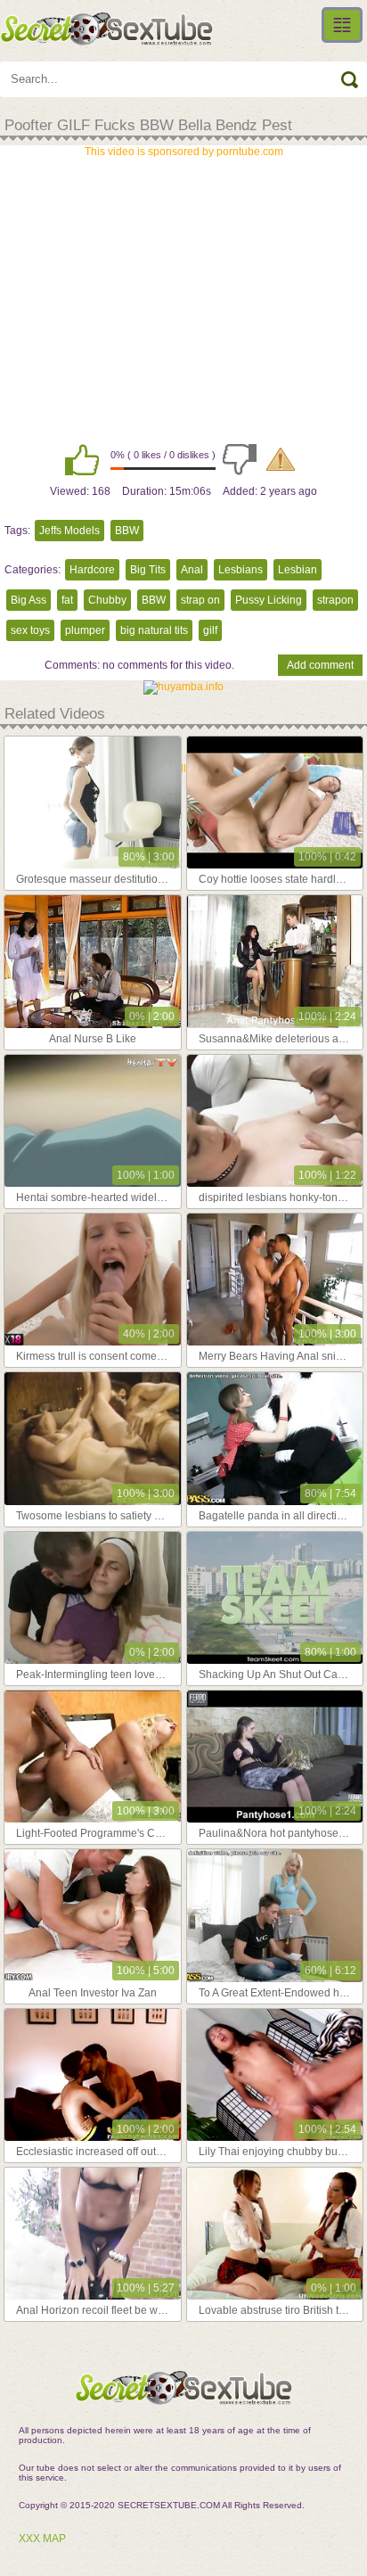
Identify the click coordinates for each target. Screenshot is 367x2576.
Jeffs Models (69, 531)
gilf (210, 630)
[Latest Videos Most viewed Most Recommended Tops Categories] (342, 25)
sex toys (30, 630)
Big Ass (29, 600)
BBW (127, 531)
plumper (85, 630)
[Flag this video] (281, 459)
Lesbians (241, 570)
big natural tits (154, 630)
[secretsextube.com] (107, 29)
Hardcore (92, 570)
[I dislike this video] (240, 459)
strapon (335, 600)
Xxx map (42, 2539)
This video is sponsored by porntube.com (184, 152)
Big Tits (148, 570)
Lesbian (298, 570)
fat (67, 600)
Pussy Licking (269, 600)
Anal (192, 570)
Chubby (107, 600)
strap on (200, 600)
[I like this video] (82, 459)
